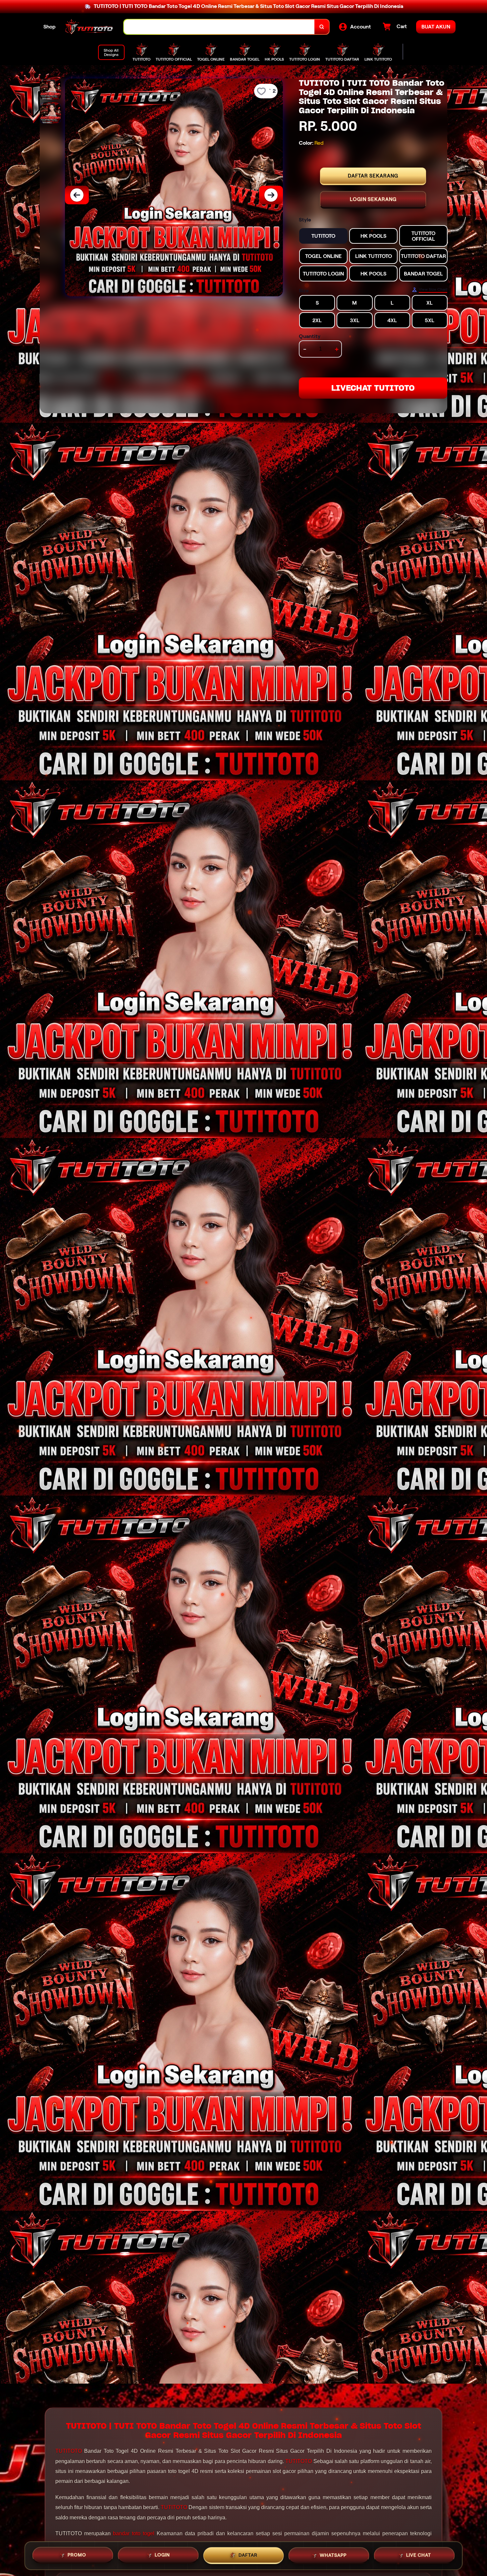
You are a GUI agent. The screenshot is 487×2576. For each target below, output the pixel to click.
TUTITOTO (69, 2451)
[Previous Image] (77, 195)
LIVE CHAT (419, 2555)
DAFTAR (248, 2555)
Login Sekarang (373, 199)
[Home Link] (90, 27)
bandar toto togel (134, 2533)
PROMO (77, 2555)
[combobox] (219, 27)
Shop (50, 27)
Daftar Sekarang (373, 176)
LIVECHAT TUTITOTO (373, 388)
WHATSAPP (333, 2555)
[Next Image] (271, 195)
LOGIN (162, 2555)
